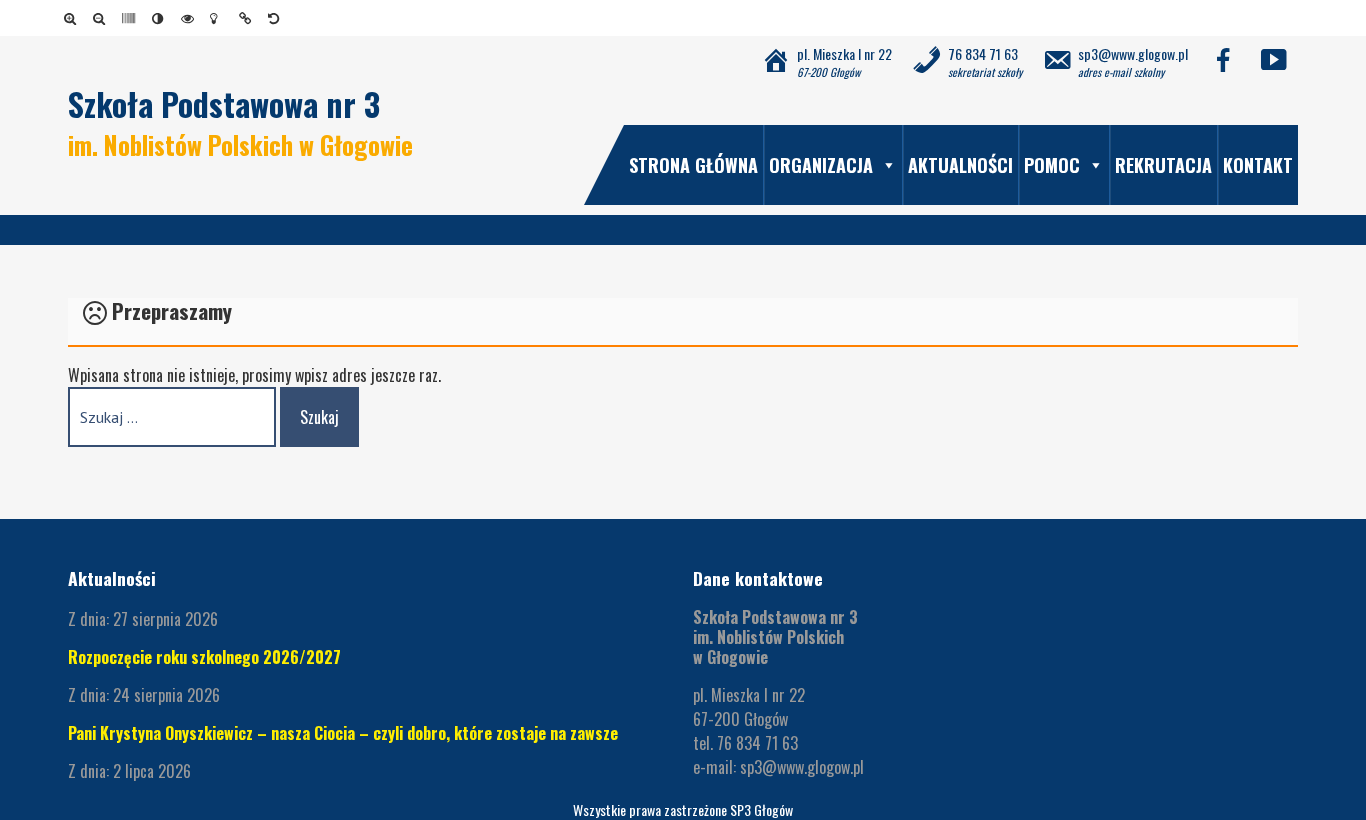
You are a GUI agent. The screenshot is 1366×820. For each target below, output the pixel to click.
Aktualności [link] (960, 165)
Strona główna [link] (693, 165)
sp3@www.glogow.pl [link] (802, 767)
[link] (73, 18)
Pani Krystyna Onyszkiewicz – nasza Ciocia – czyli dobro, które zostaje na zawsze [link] (343, 733)
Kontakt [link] (1258, 165)
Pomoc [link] (1052, 165)
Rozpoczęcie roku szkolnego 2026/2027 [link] (204, 657)
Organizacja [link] (821, 165)
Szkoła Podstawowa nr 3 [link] (224, 103)
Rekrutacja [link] (1163, 165)
